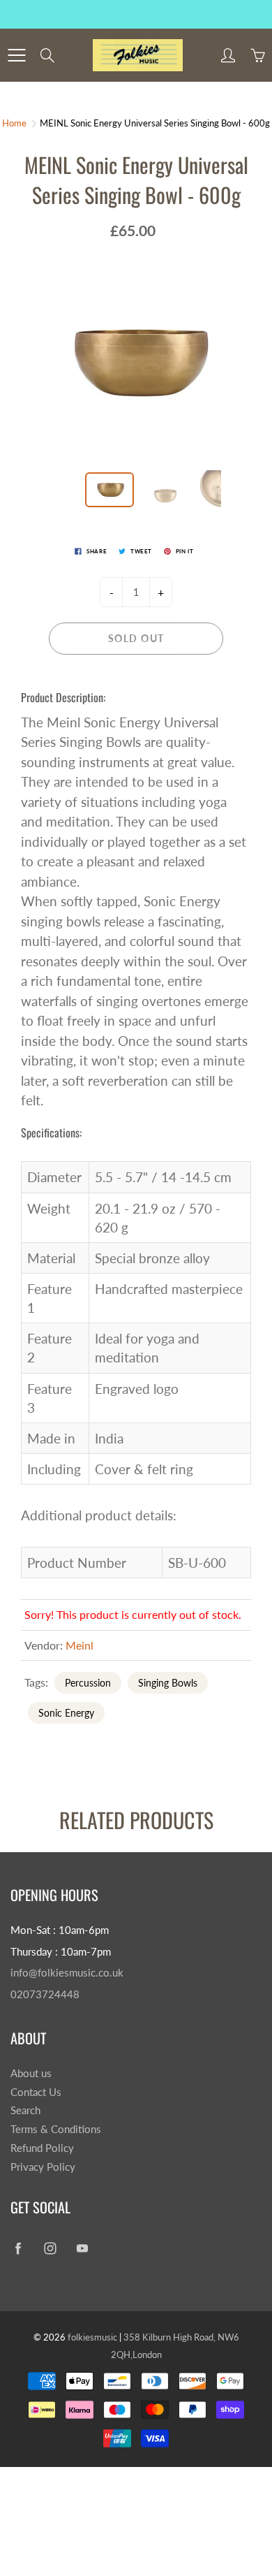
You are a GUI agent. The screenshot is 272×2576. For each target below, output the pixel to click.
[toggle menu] (16, 55)
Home (14, 123)
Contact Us (36, 2092)
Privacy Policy (43, 2167)
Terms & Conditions (56, 2129)
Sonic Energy (66, 1713)
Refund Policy (42, 2148)
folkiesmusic (92, 2337)
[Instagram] (50, 2249)
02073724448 (45, 1994)
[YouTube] (82, 2249)
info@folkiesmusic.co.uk (67, 1973)
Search (25, 2110)
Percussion (88, 1683)
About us (31, 2073)
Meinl (80, 1645)
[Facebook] (18, 2249)
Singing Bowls (168, 1683)
